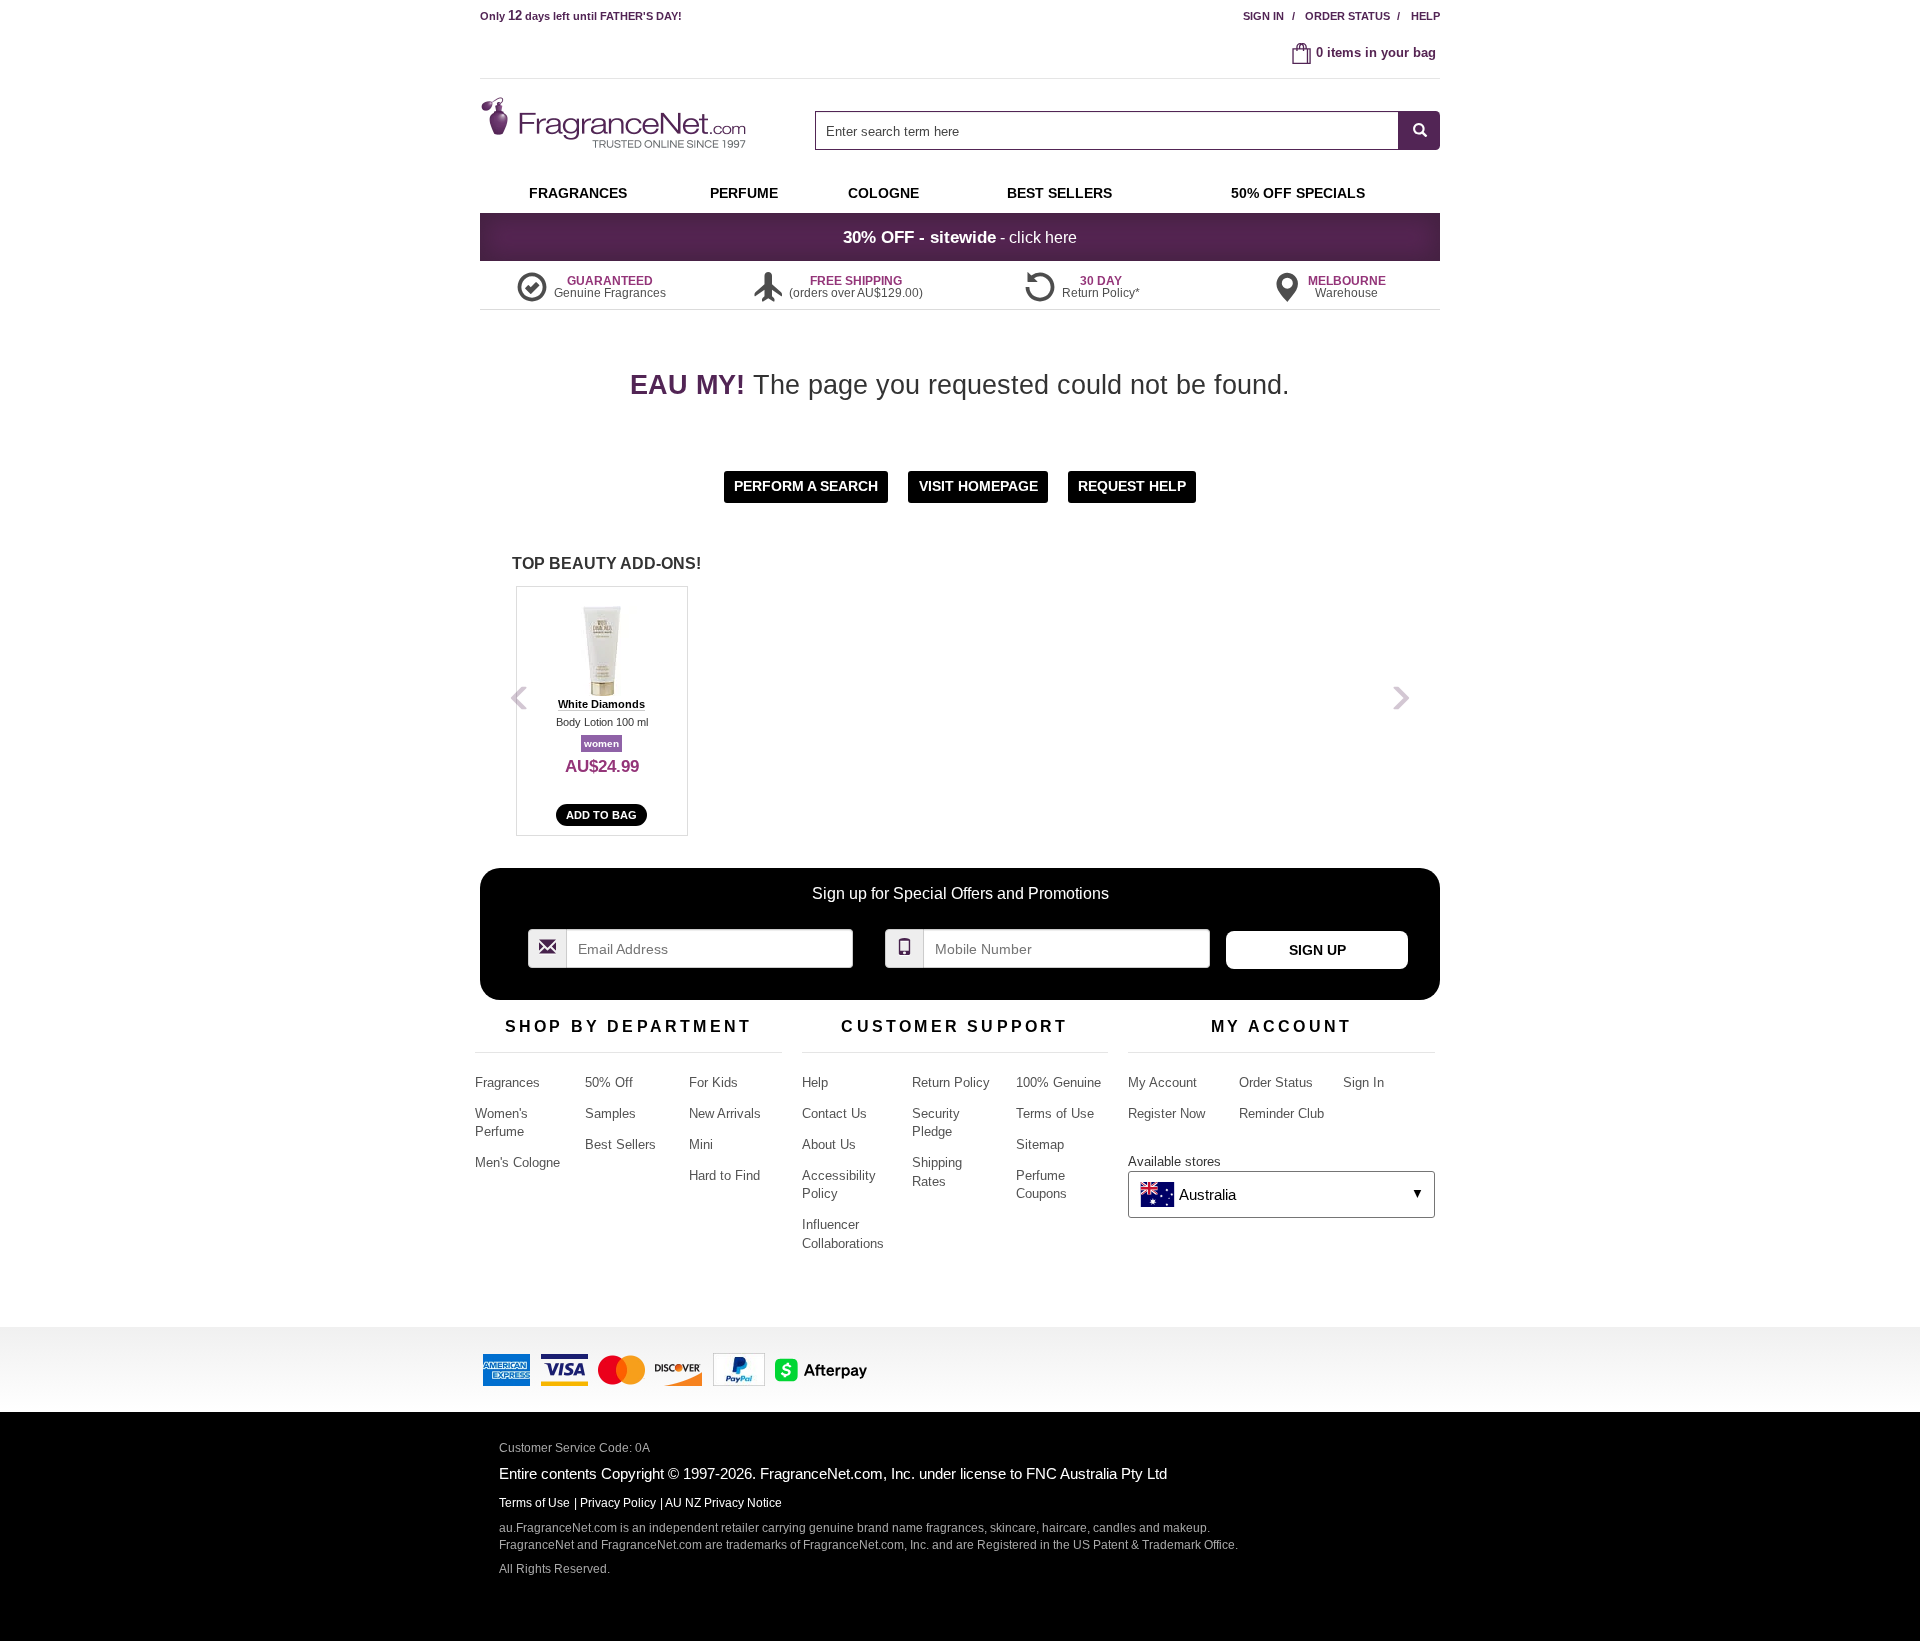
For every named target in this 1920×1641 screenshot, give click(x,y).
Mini (701, 1144)
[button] (808, 485)
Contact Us (834, 1113)
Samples (610, 1113)
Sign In (1263, 16)
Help (1425, 16)
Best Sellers (620, 1144)
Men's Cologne (517, 1162)
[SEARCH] (1419, 130)
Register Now (1166, 1113)
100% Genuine (1058, 1082)
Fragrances (507, 1082)
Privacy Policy (618, 1503)
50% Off (609, 1082)
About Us (829, 1144)
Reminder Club (1281, 1113)
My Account (1162, 1082)
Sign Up (1317, 950)
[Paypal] (739, 1367)
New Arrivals (725, 1113)
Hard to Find (724, 1175)
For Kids (713, 1082)
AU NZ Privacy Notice (723, 1503)
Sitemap (1040, 1144)
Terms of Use (1055, 1113)
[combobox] (1127, 130)
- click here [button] (960, 237)
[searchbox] (1107, 130)
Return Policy (951, 1082)
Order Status (1347, 16)
